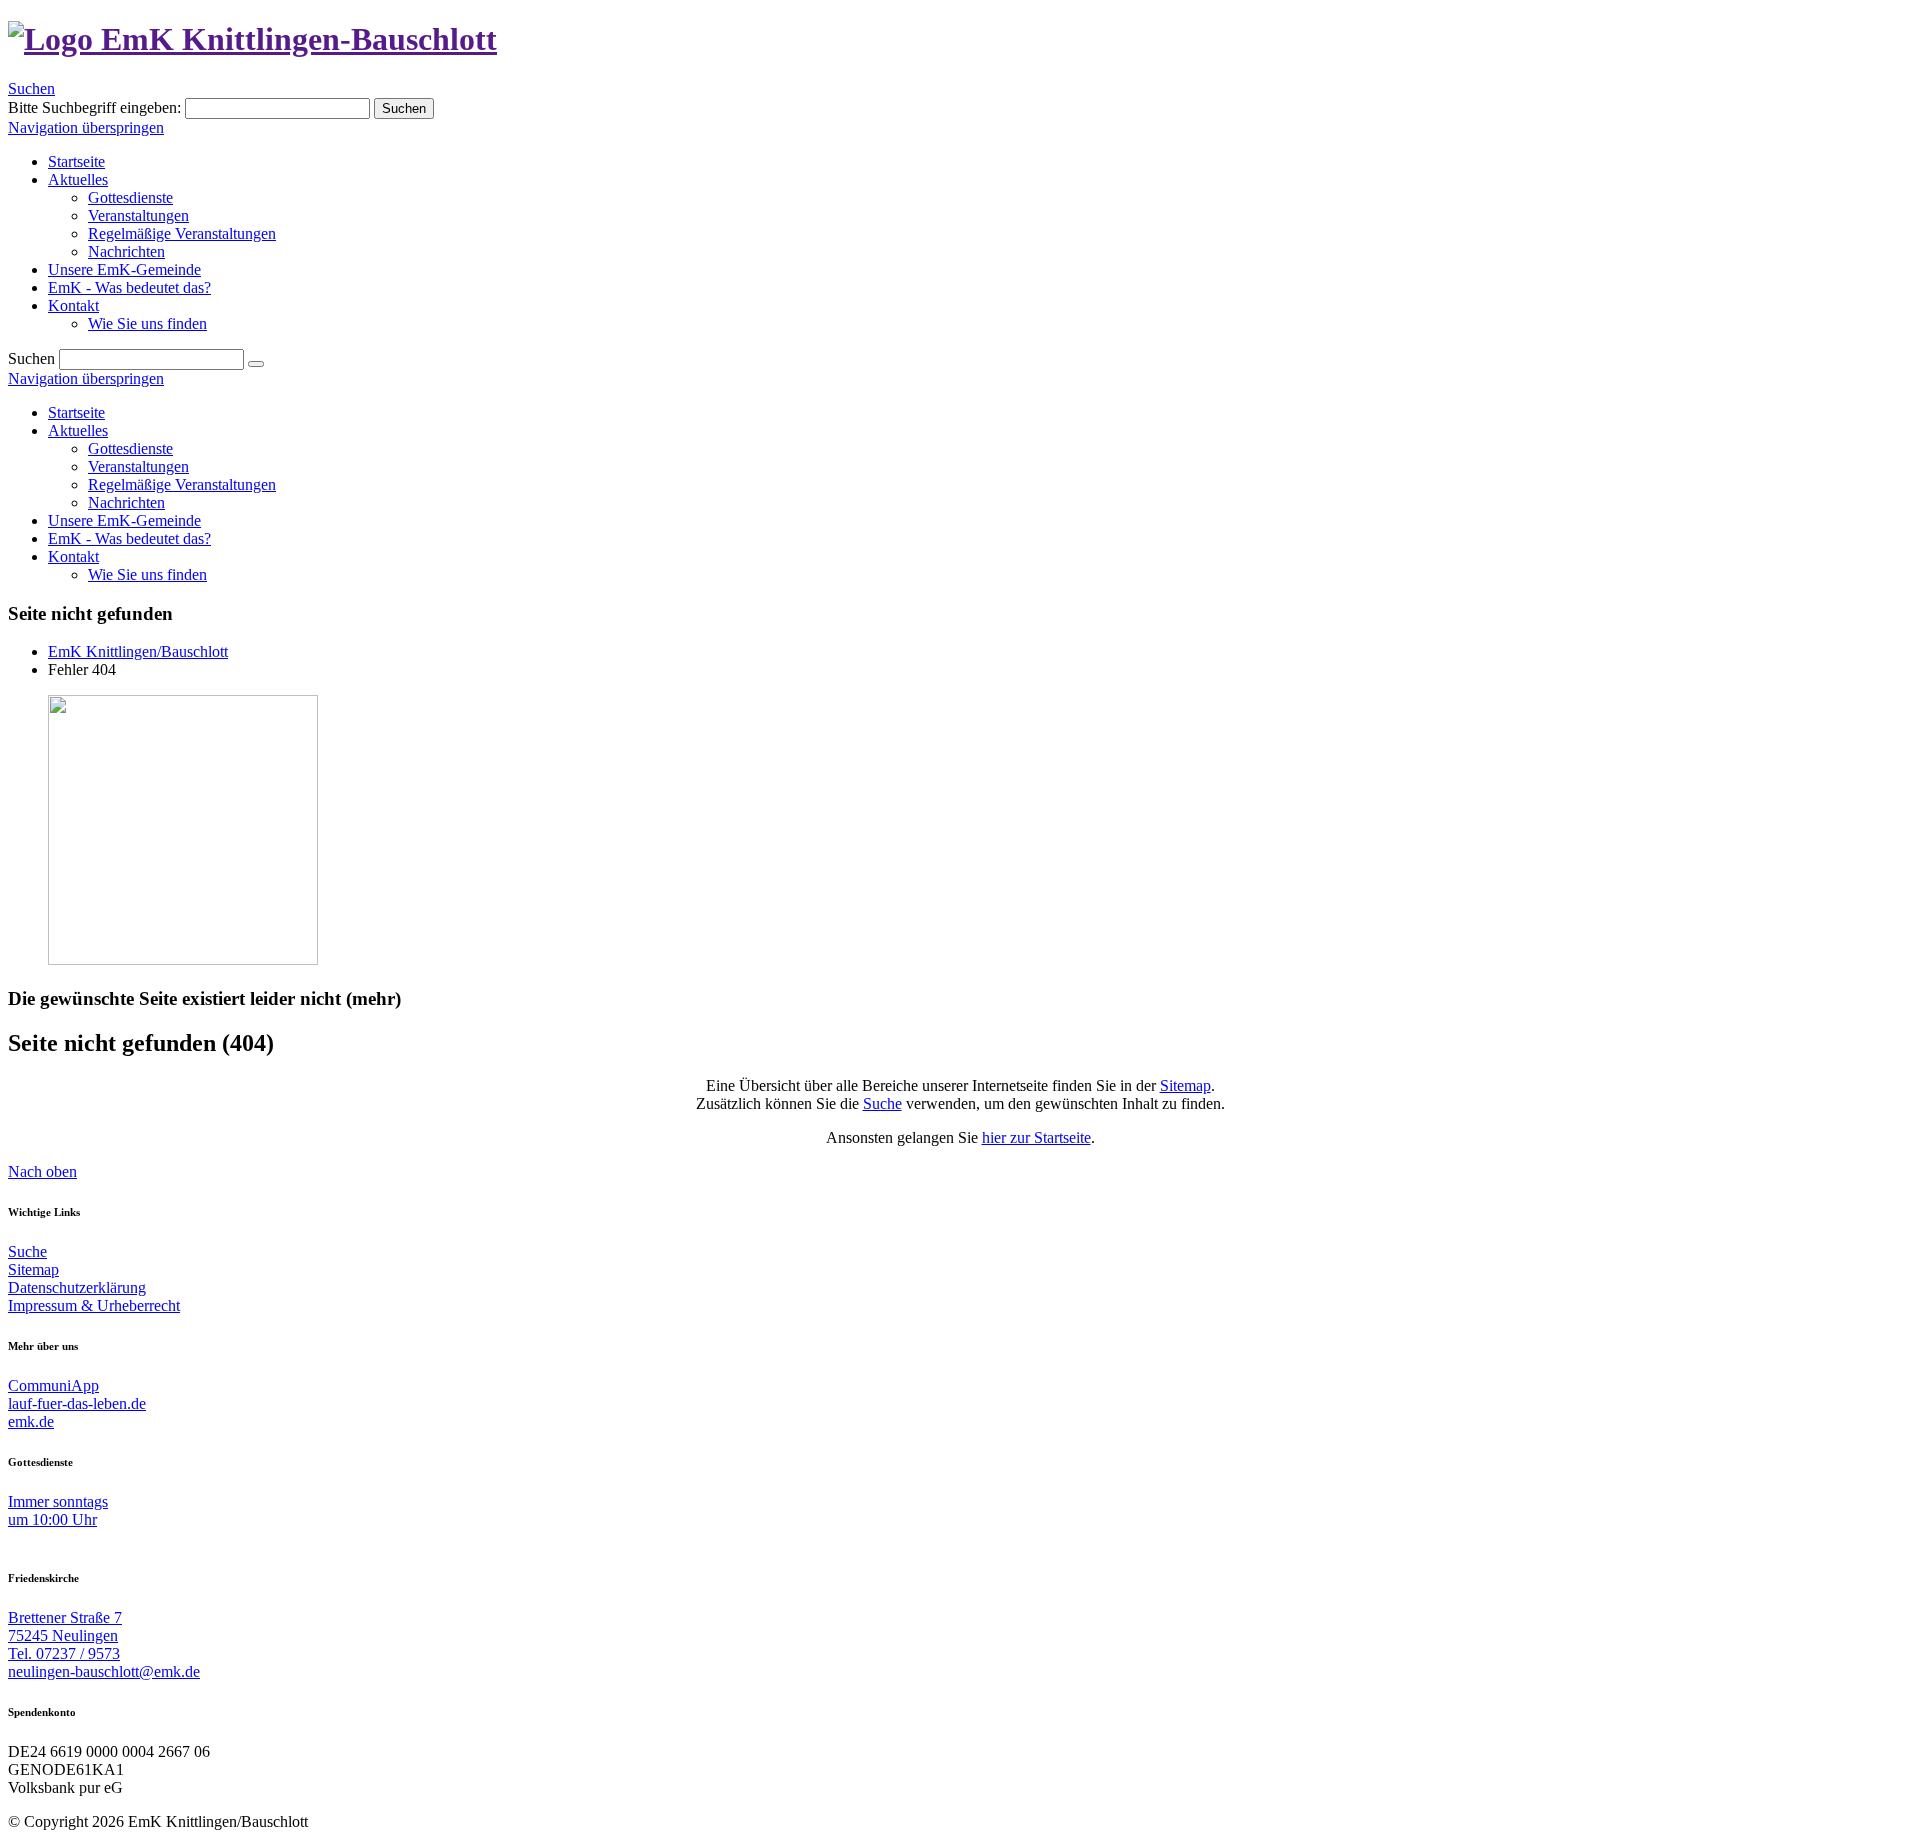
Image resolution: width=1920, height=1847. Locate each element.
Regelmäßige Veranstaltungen (182, 484)
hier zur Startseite (1036, 1137)
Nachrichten (126, 502)
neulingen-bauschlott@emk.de (104, 1671)
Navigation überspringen (86, 127)
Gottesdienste (130, 448)
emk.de (31, 1421)
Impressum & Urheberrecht (94, 1305)
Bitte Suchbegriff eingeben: (94, 107)
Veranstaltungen (138, 466)
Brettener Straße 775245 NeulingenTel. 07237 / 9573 (65, 1635)
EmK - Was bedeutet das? (129, 538)
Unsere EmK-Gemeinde (124, 520)
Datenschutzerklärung (77, 1287)
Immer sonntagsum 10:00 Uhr (58, 1510)
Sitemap (1185, 1085)
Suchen (31, 88)
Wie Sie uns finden (147, 574)
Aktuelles (78, 430)
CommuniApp (53, 1385)
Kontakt (73, 556)
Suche (882, 1103)
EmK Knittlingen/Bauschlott (138, 651)
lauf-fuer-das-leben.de (77, 1403)
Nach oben (42, 1171)
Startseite (76, 412)
